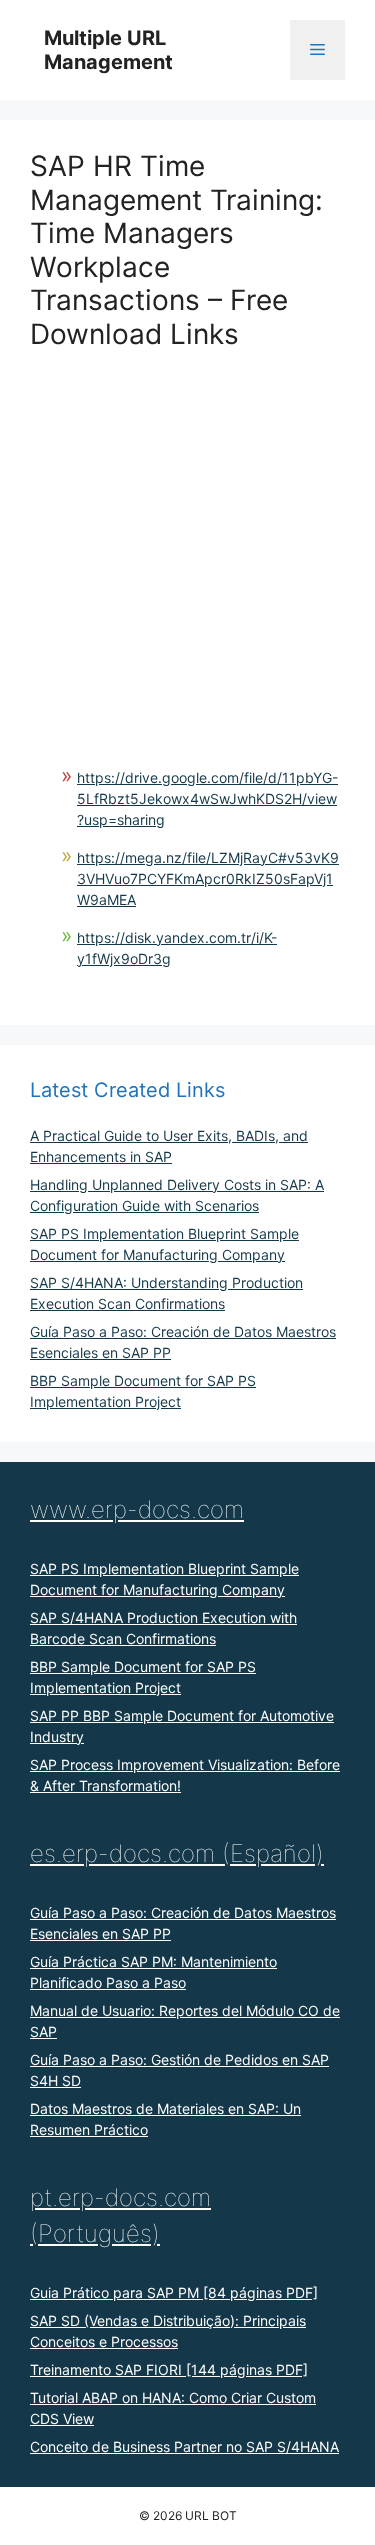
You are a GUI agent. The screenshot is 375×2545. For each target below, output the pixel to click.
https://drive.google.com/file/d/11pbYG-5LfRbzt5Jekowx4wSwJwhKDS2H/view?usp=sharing (207, 798)
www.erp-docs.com (137, 1509)
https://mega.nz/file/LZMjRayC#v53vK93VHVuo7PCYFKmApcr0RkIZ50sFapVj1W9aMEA (208, 878)
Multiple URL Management (108, 50)
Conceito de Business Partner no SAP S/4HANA (184, 2446)
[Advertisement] (187, 539)
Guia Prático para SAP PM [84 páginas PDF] (174, 2292)
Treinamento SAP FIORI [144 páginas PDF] (169, 2369)
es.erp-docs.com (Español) (177, 1853)
